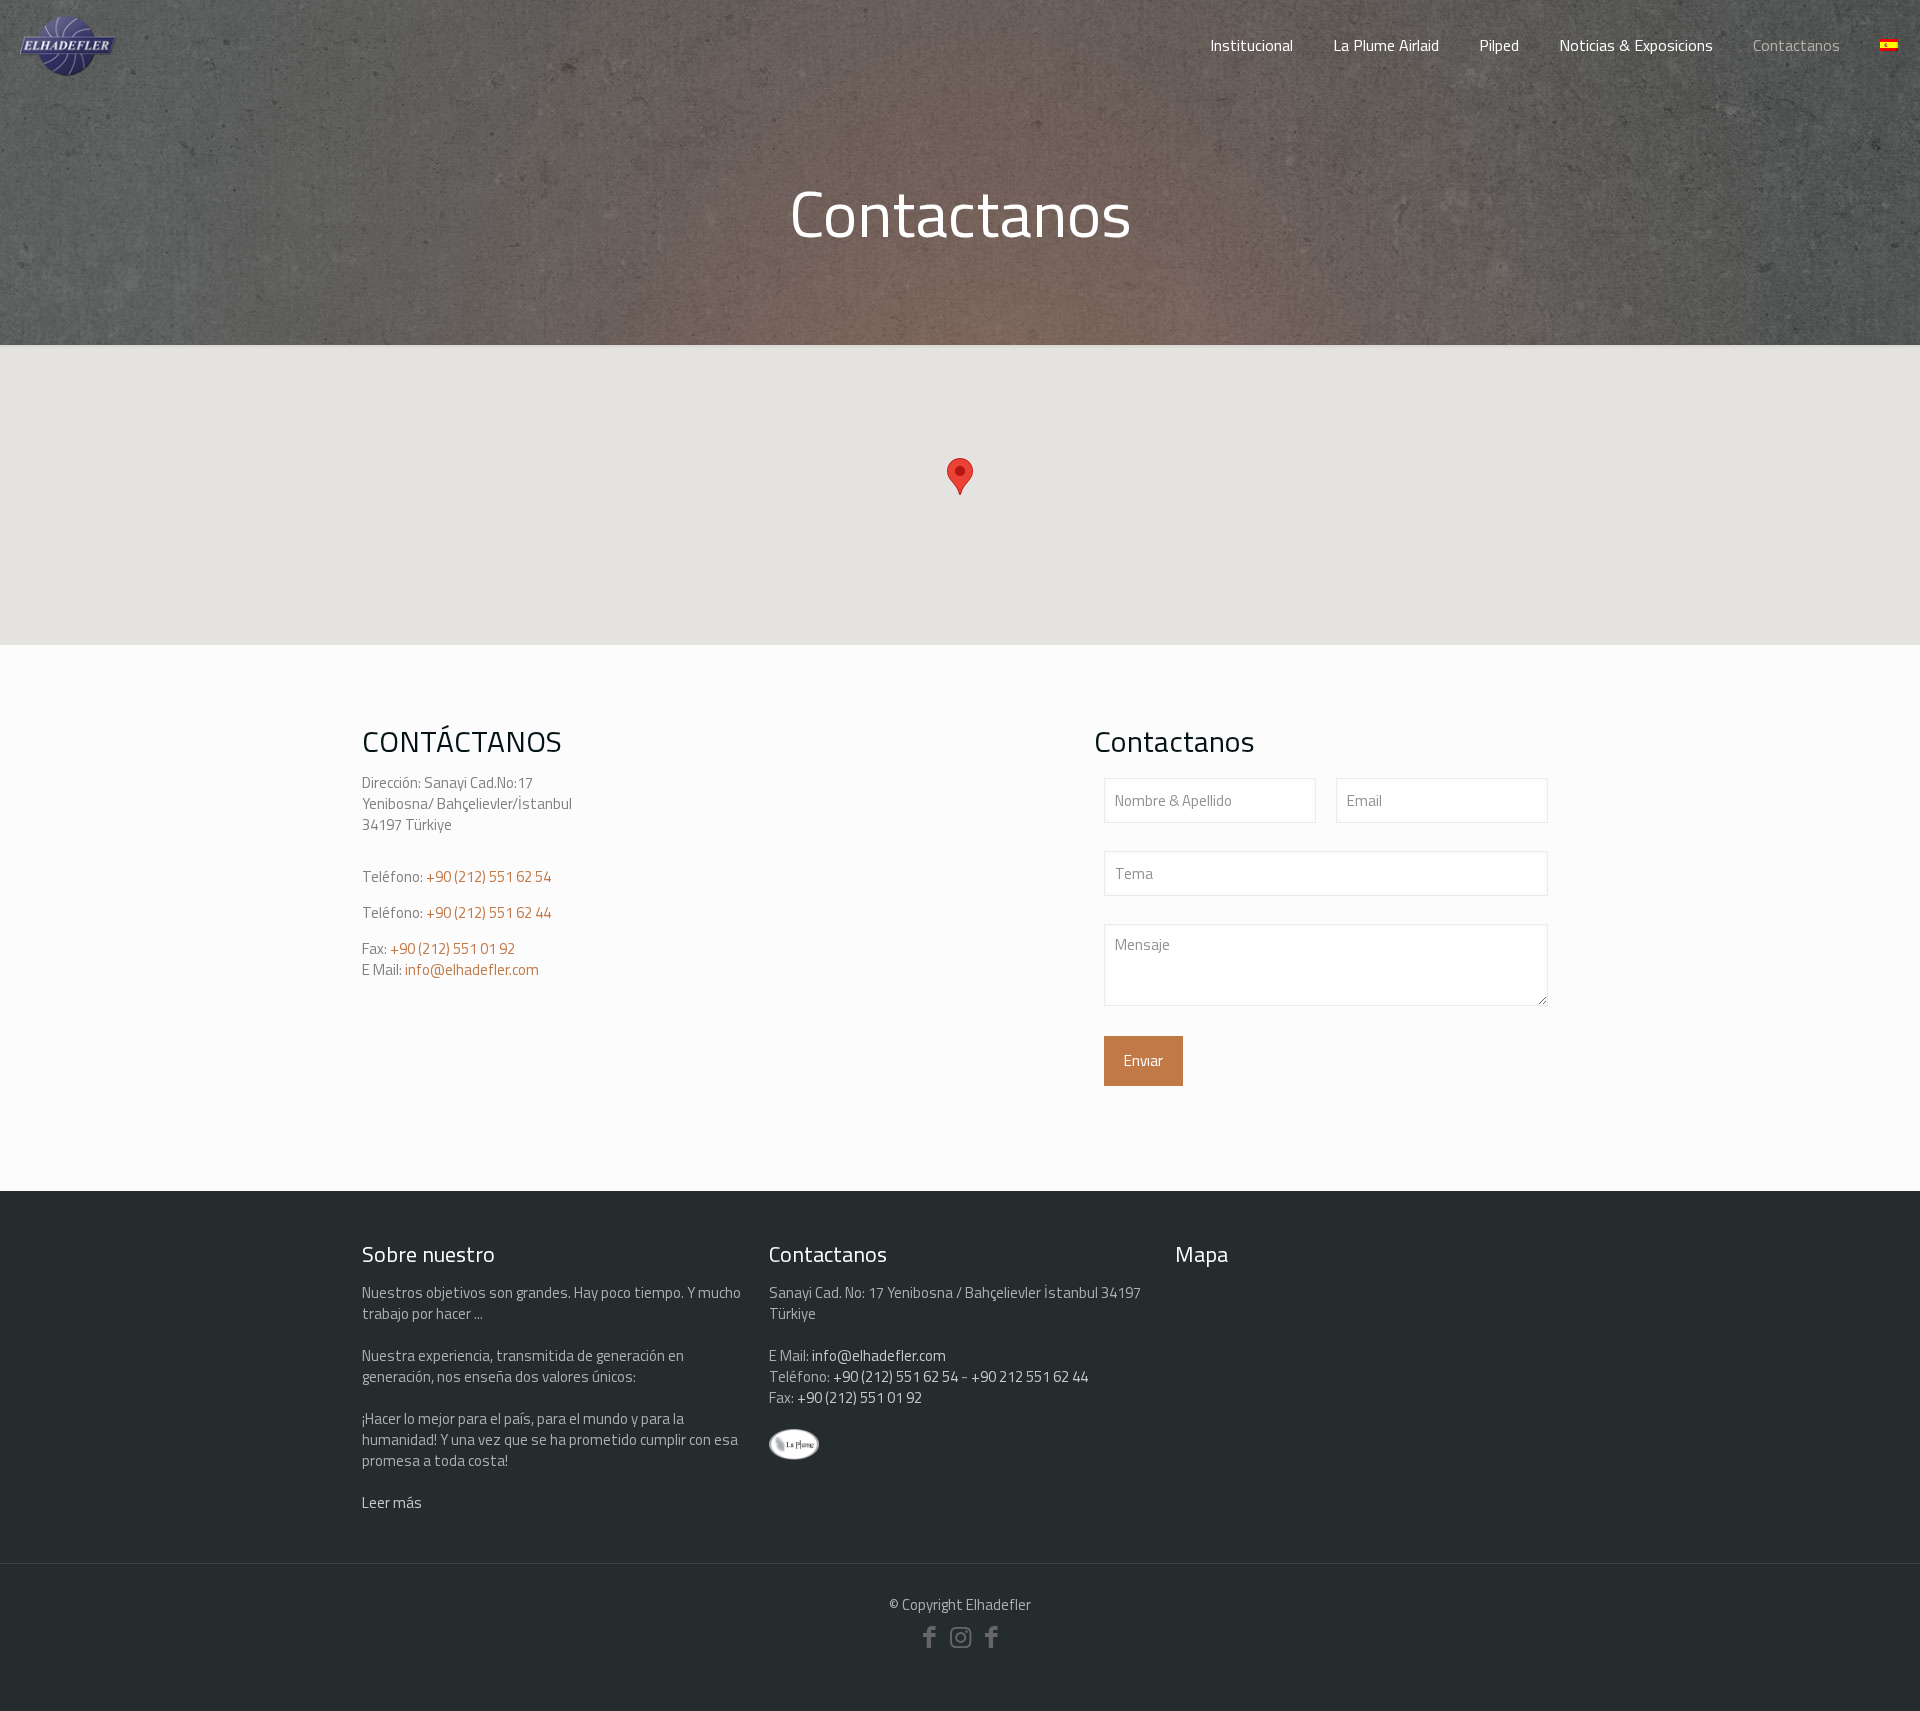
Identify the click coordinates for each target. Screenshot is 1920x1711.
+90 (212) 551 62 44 (488, 912)
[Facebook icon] (929, 1637)
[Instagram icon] (960, 1637)
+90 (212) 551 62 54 (488, 876)
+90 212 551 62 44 (1029, 1376)
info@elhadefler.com (472, 969)
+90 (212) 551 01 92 (452, 948)
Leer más (392, 1502)
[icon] (991, 1637)
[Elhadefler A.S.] (68, 45)
